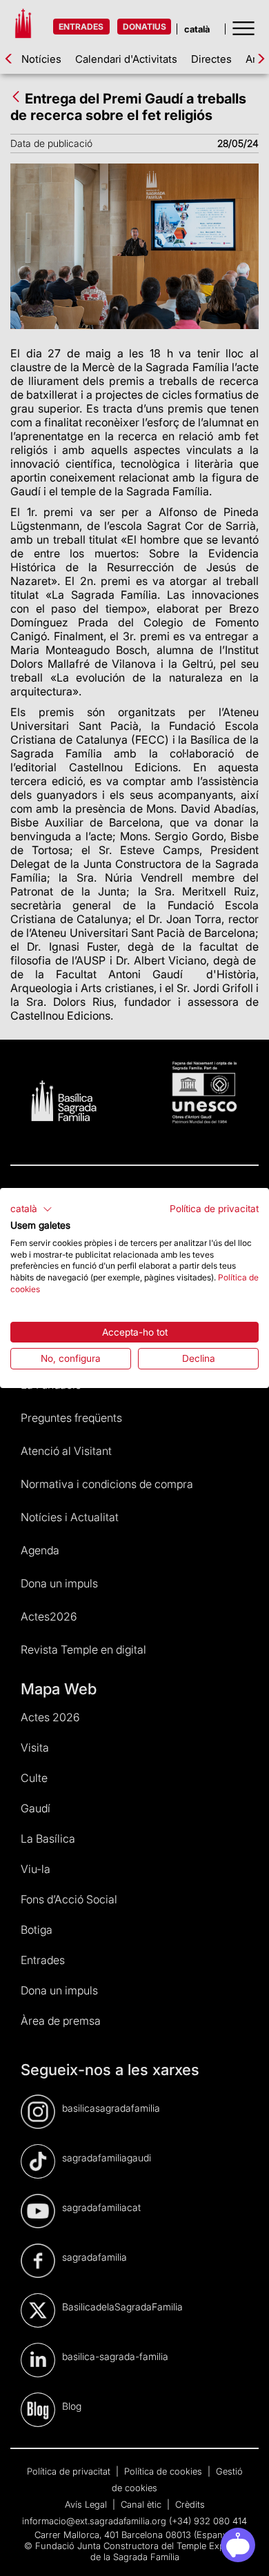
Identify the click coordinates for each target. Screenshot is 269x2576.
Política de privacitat (214, 1209)
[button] (31, 1209)
